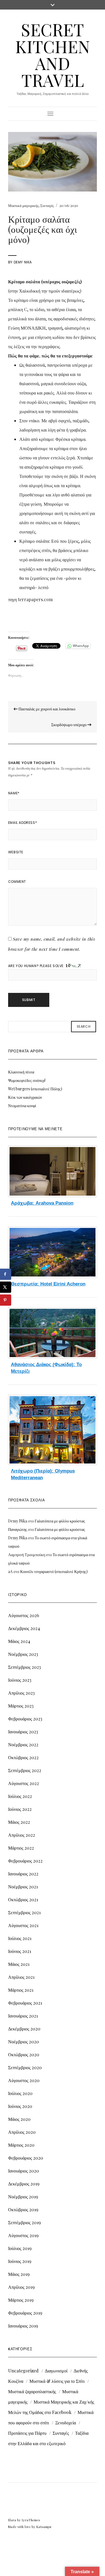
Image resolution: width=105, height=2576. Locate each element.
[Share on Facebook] (6, 1274)
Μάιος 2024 (19, 1641)
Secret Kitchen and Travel (53, 54)
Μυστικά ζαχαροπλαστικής (32, 2391)
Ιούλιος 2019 (20, 2248)
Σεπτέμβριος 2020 (25, 2067)
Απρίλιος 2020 (22, 2132)
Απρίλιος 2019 (21, 2287)
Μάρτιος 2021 (21, 1990)
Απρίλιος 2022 (22, 1835)
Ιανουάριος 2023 (23, 1732)
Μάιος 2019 (19, 2274)
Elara (12, 2520)
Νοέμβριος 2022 (23, 1744)
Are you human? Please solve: (37, 966)
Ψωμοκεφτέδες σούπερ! (27, 1080)
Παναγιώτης (18, 1529)
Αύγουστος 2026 (24, 1615)
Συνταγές (47, 205)
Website (16, 852)
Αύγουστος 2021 (23, 1925)
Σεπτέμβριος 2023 (25, 1667)
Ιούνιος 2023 (20, 1680)
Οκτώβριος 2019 (23, 2209)
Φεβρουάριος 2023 (25, 1719)
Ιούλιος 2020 (20, 2093)
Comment (17, 882)
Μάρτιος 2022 (21, 1848)
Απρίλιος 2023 (21, 1693)
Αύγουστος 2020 (24, 2080)
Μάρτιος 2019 (21, 2300)
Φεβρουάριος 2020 (26, 2158)
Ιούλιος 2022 (20, 1796)
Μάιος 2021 (19, 1964)
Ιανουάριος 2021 (23, 2016)
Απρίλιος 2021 (21, 1977)
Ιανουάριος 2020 (24, 2171)
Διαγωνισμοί (56, 2371)
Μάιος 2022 (19, 1822)
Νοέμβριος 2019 (23, 2197)
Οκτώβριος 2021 (23, 1899)
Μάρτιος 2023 (21, 1706)
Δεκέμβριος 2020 (24, 2029)
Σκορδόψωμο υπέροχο (69, 725)
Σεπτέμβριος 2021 (24, 1912)
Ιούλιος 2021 (20, 1938)
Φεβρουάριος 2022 (25, 1861)
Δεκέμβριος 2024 (24, 1628)
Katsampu (44, 2527)
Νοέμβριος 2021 (23, 1887)
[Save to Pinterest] (6, 1300)
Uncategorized (23, 2371)
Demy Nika (23, 262)
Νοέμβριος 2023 (23, 1654)
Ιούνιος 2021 (20, 1951)
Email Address (23, 823)
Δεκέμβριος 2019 (24, 2184)
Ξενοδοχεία (66, 2423)
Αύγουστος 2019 (23, 2235)
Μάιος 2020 (19, 2119)
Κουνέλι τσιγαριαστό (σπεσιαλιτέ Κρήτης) (54, 1571)
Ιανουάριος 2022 (23, 1874)
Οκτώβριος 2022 (23, 1757)
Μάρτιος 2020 (21, 2145)
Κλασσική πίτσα (21, 1072)
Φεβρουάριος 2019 (25, 2313)
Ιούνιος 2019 (20, 2261)
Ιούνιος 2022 (20, 1809)
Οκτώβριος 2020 (24, 2054)
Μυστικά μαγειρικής (23, 205)
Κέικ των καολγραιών (25, 1097)
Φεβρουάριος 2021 (25, 2003)
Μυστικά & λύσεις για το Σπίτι (57, 2381)
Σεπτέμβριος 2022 (25, 1770)
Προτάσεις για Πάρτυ (27, 2433)
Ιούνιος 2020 (20, 2106)
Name (14, 793)
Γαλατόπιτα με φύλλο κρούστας (60, 1521)
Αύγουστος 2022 (24, 1783)
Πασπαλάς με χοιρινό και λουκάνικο (46, 709)
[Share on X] (6, 1287)
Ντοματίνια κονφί (22, 1106)
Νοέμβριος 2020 (24, 2042)
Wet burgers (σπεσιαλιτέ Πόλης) (35, 1089)
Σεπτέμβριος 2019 (25, 2222)
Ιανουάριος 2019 (23, 2326)
